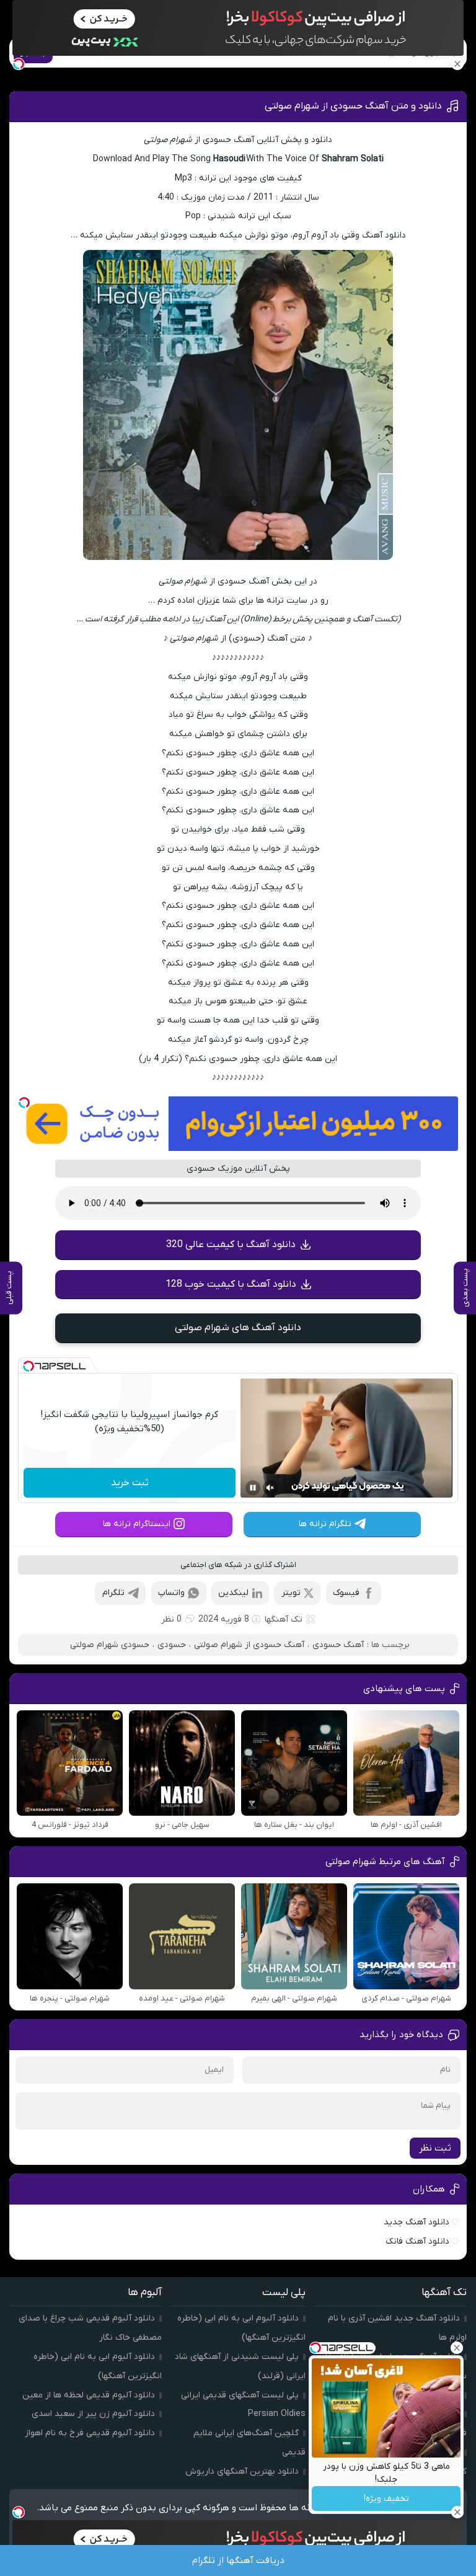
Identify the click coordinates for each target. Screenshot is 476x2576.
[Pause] (253, 1488)
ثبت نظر (435, 2148)
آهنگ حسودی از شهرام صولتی (249, 1645)
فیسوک (346, 1593)
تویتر (291, 1593)
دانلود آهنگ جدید (416, 2222)
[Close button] (457, 2348)
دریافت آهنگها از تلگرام (238, 2560)
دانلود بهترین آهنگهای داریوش (242, 2472)
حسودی (172, 1645)
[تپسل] (24, 1103)
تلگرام (113, 1593)
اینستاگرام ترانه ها (137, 1524)
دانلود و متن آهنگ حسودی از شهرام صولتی (353, 106)
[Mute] (270, 1488)
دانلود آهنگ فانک (417, 2241)
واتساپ (171, 1593)
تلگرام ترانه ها (325, 1524)
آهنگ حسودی (338, 1645)
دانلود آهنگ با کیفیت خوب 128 (231, 1284)
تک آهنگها (284, 1619)
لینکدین (233, 1593)
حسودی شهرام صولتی (110, 1645)
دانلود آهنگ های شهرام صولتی (238, 1328)
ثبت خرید (130, 1483)
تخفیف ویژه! (386, 2499)
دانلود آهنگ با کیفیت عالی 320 (231, 1245)
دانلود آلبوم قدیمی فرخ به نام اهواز (90, 2433)
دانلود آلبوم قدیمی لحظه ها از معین (89, 2395)
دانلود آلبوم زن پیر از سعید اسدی (93, 2414)
